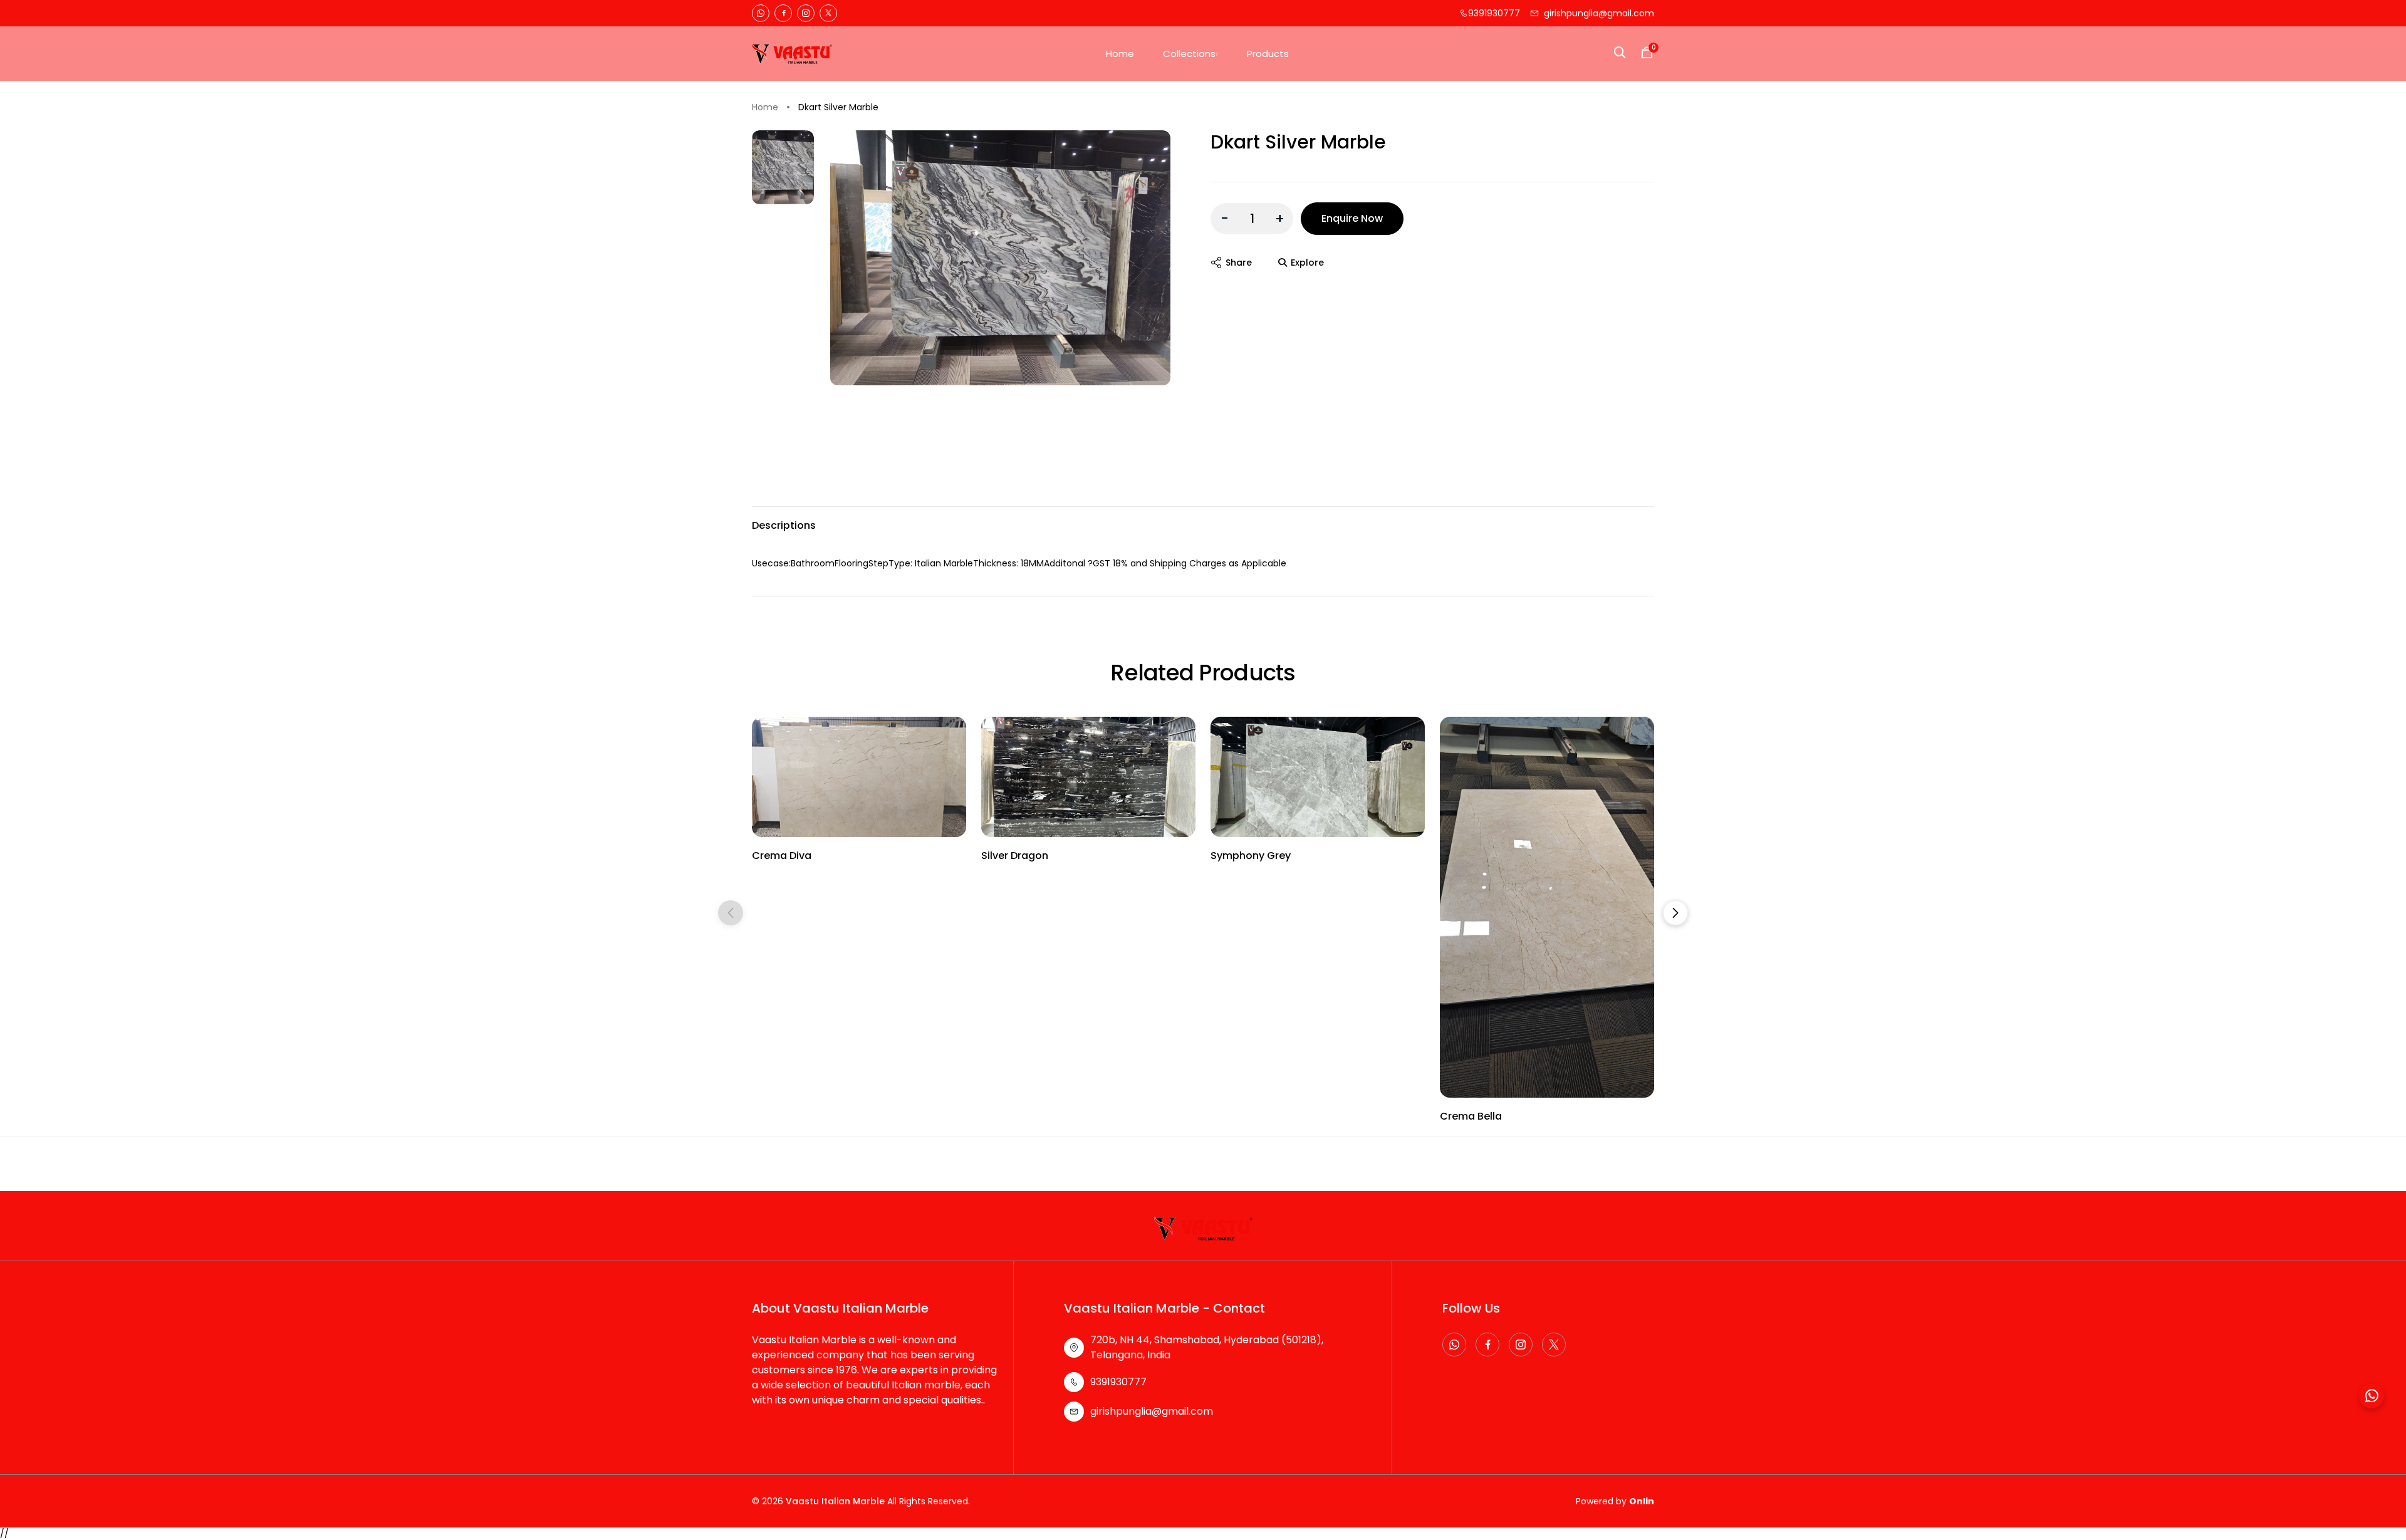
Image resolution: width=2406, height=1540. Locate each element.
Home (1120, 54)
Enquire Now (1352, 218)
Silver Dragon (1015, 856)
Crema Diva (782, 856)
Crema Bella (1471, 1116)
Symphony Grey (1251, 856)
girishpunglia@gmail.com (1599, 13)
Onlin (1642, 1501)
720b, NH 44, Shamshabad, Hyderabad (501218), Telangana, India (1207, 1347)
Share (1239, 263)
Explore (1307, 263)
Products (1268, 54)
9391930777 (1494, 13)
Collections (1189, 54)
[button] (1675, 913)
